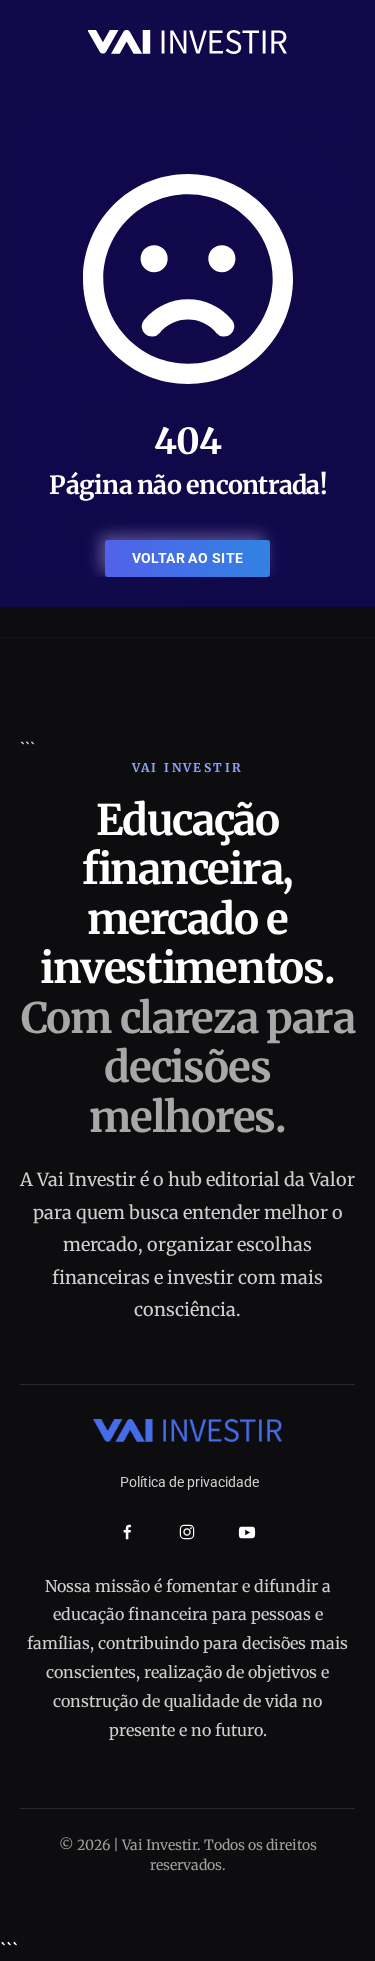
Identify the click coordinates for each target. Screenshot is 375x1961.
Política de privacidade (189, 1482)
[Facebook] (127, 1532)
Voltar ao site (188, 558)
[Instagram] (187, 1532)
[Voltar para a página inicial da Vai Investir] (188, 40)
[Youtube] (247, 1532)
